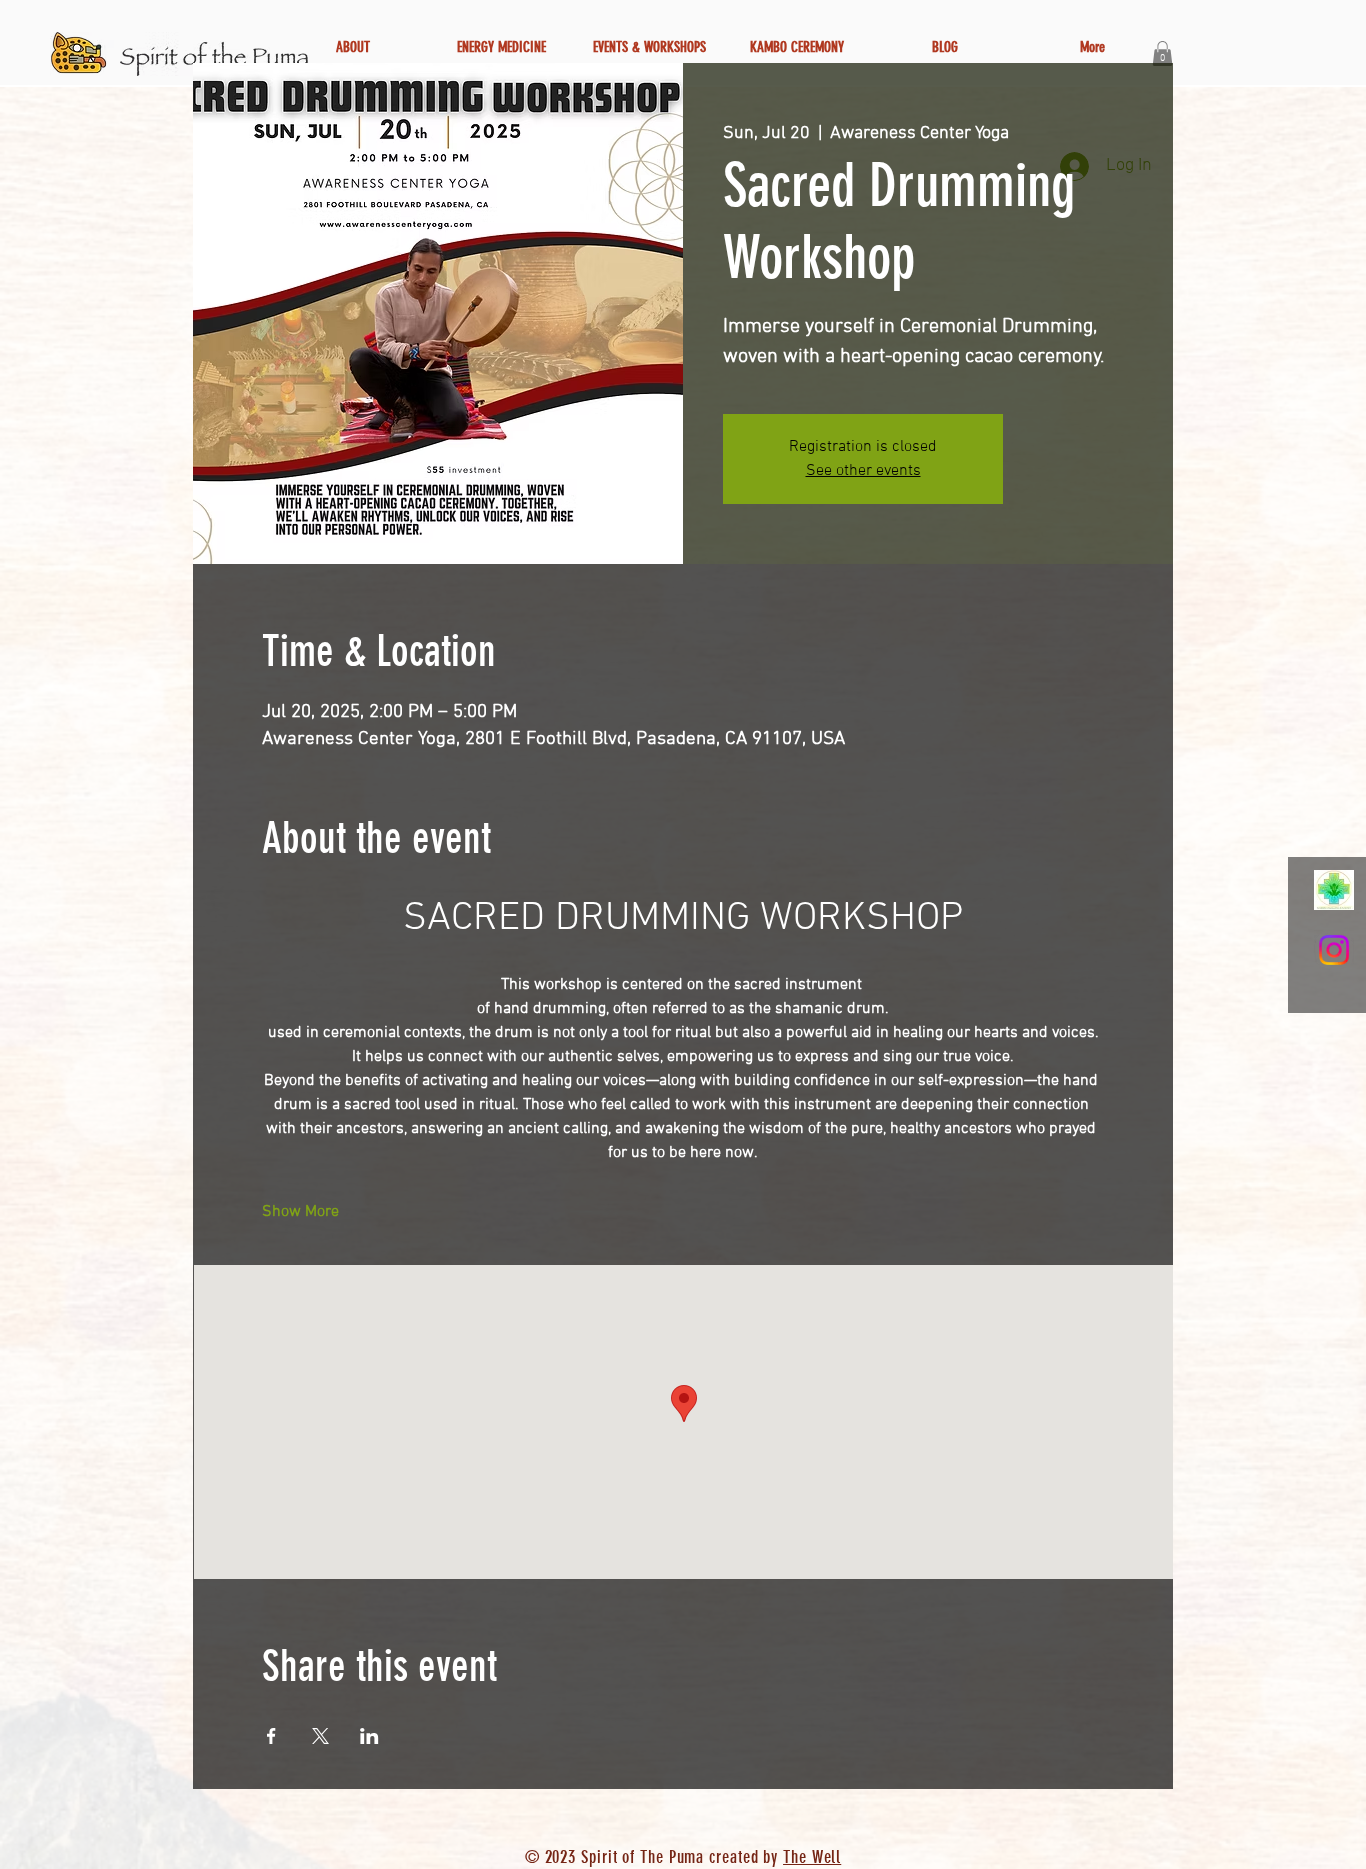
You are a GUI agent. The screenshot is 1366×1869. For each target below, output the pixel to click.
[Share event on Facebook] (271, 1736)
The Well (812, 1857)
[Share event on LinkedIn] (369, 1736)
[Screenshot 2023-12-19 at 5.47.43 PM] (1334, 890)
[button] (1162, 53)
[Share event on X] (320, 1736)
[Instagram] (1334, 950)
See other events (863, 471)
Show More (300, 1212)
